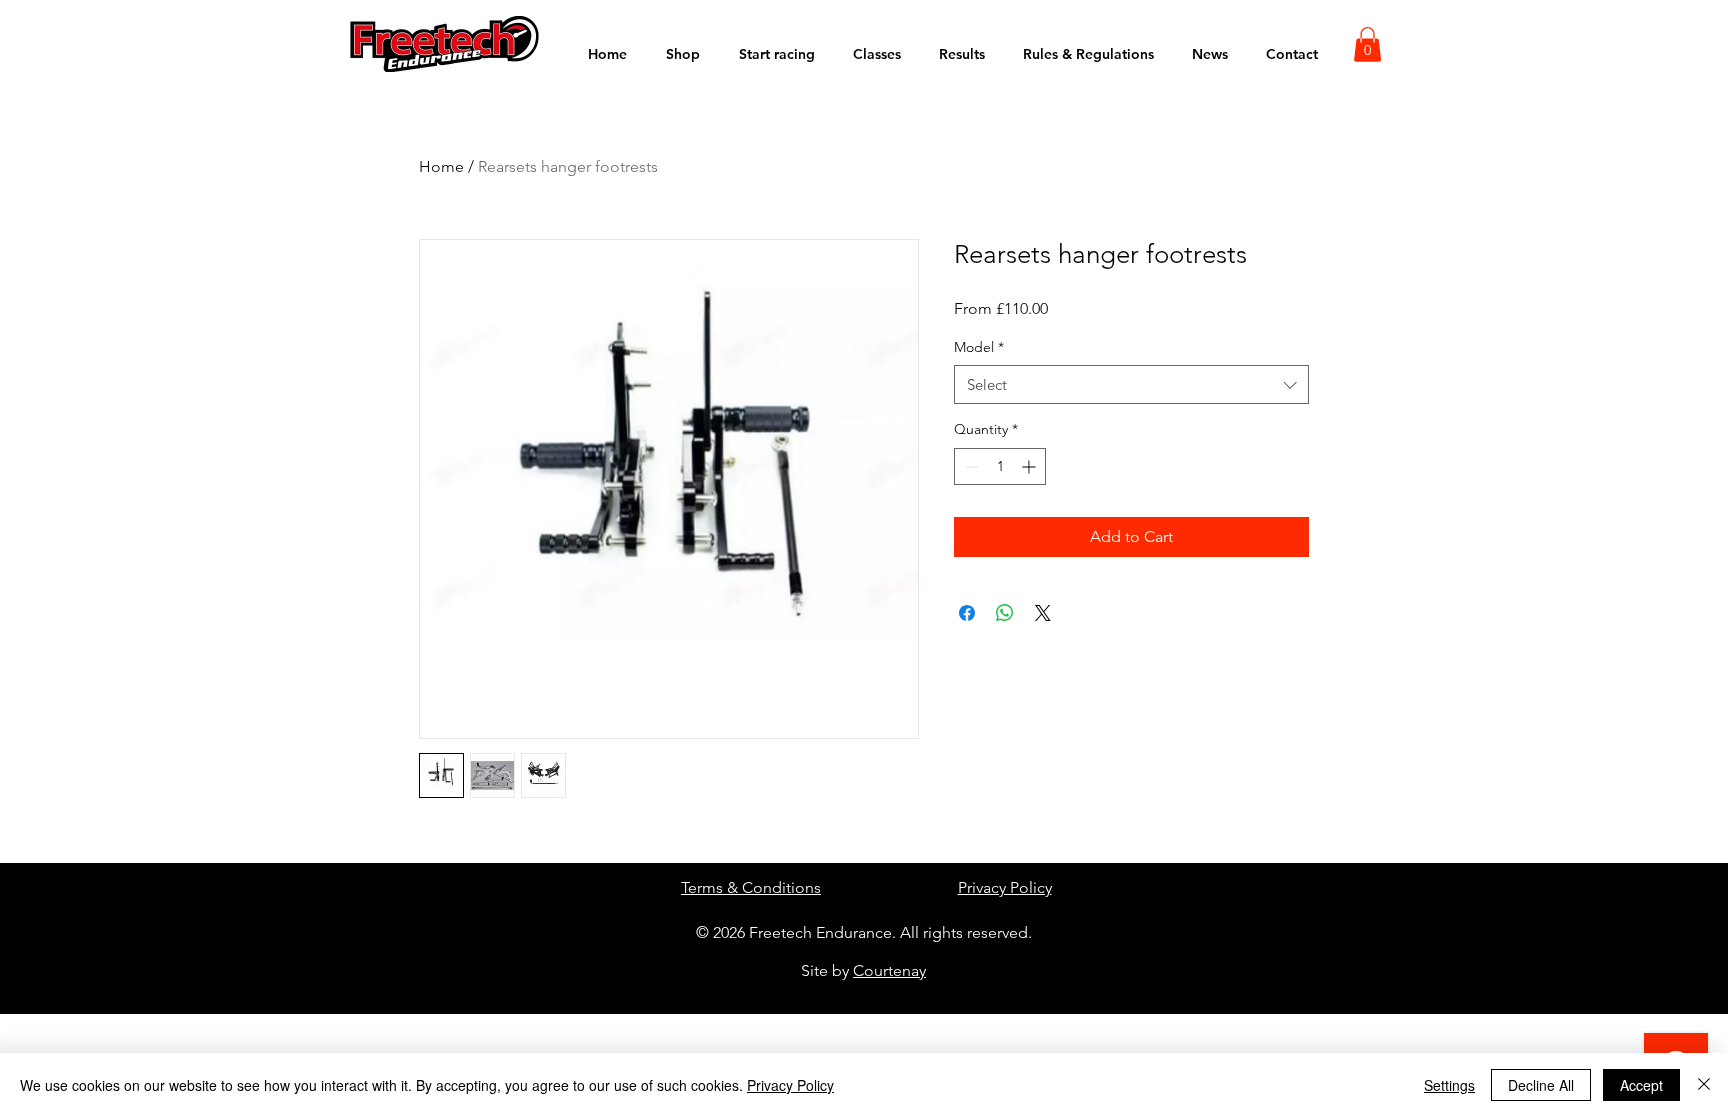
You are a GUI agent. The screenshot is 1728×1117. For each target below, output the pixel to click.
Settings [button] (1449, 1085)
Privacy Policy (1005, 887)
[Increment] (1030, 466)
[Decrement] (969, 466)
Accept (1641, 1085)
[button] (1367, 44)
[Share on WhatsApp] (1005, 613)
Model (979, 347)
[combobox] (1131, 384)
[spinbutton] (1000, 466)
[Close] (1704, 1085)
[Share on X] (1043, 613)
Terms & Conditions (751, 887)
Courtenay (889, 970)
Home (441, 166)
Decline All (1541, 1085)
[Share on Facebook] (967, 613)
